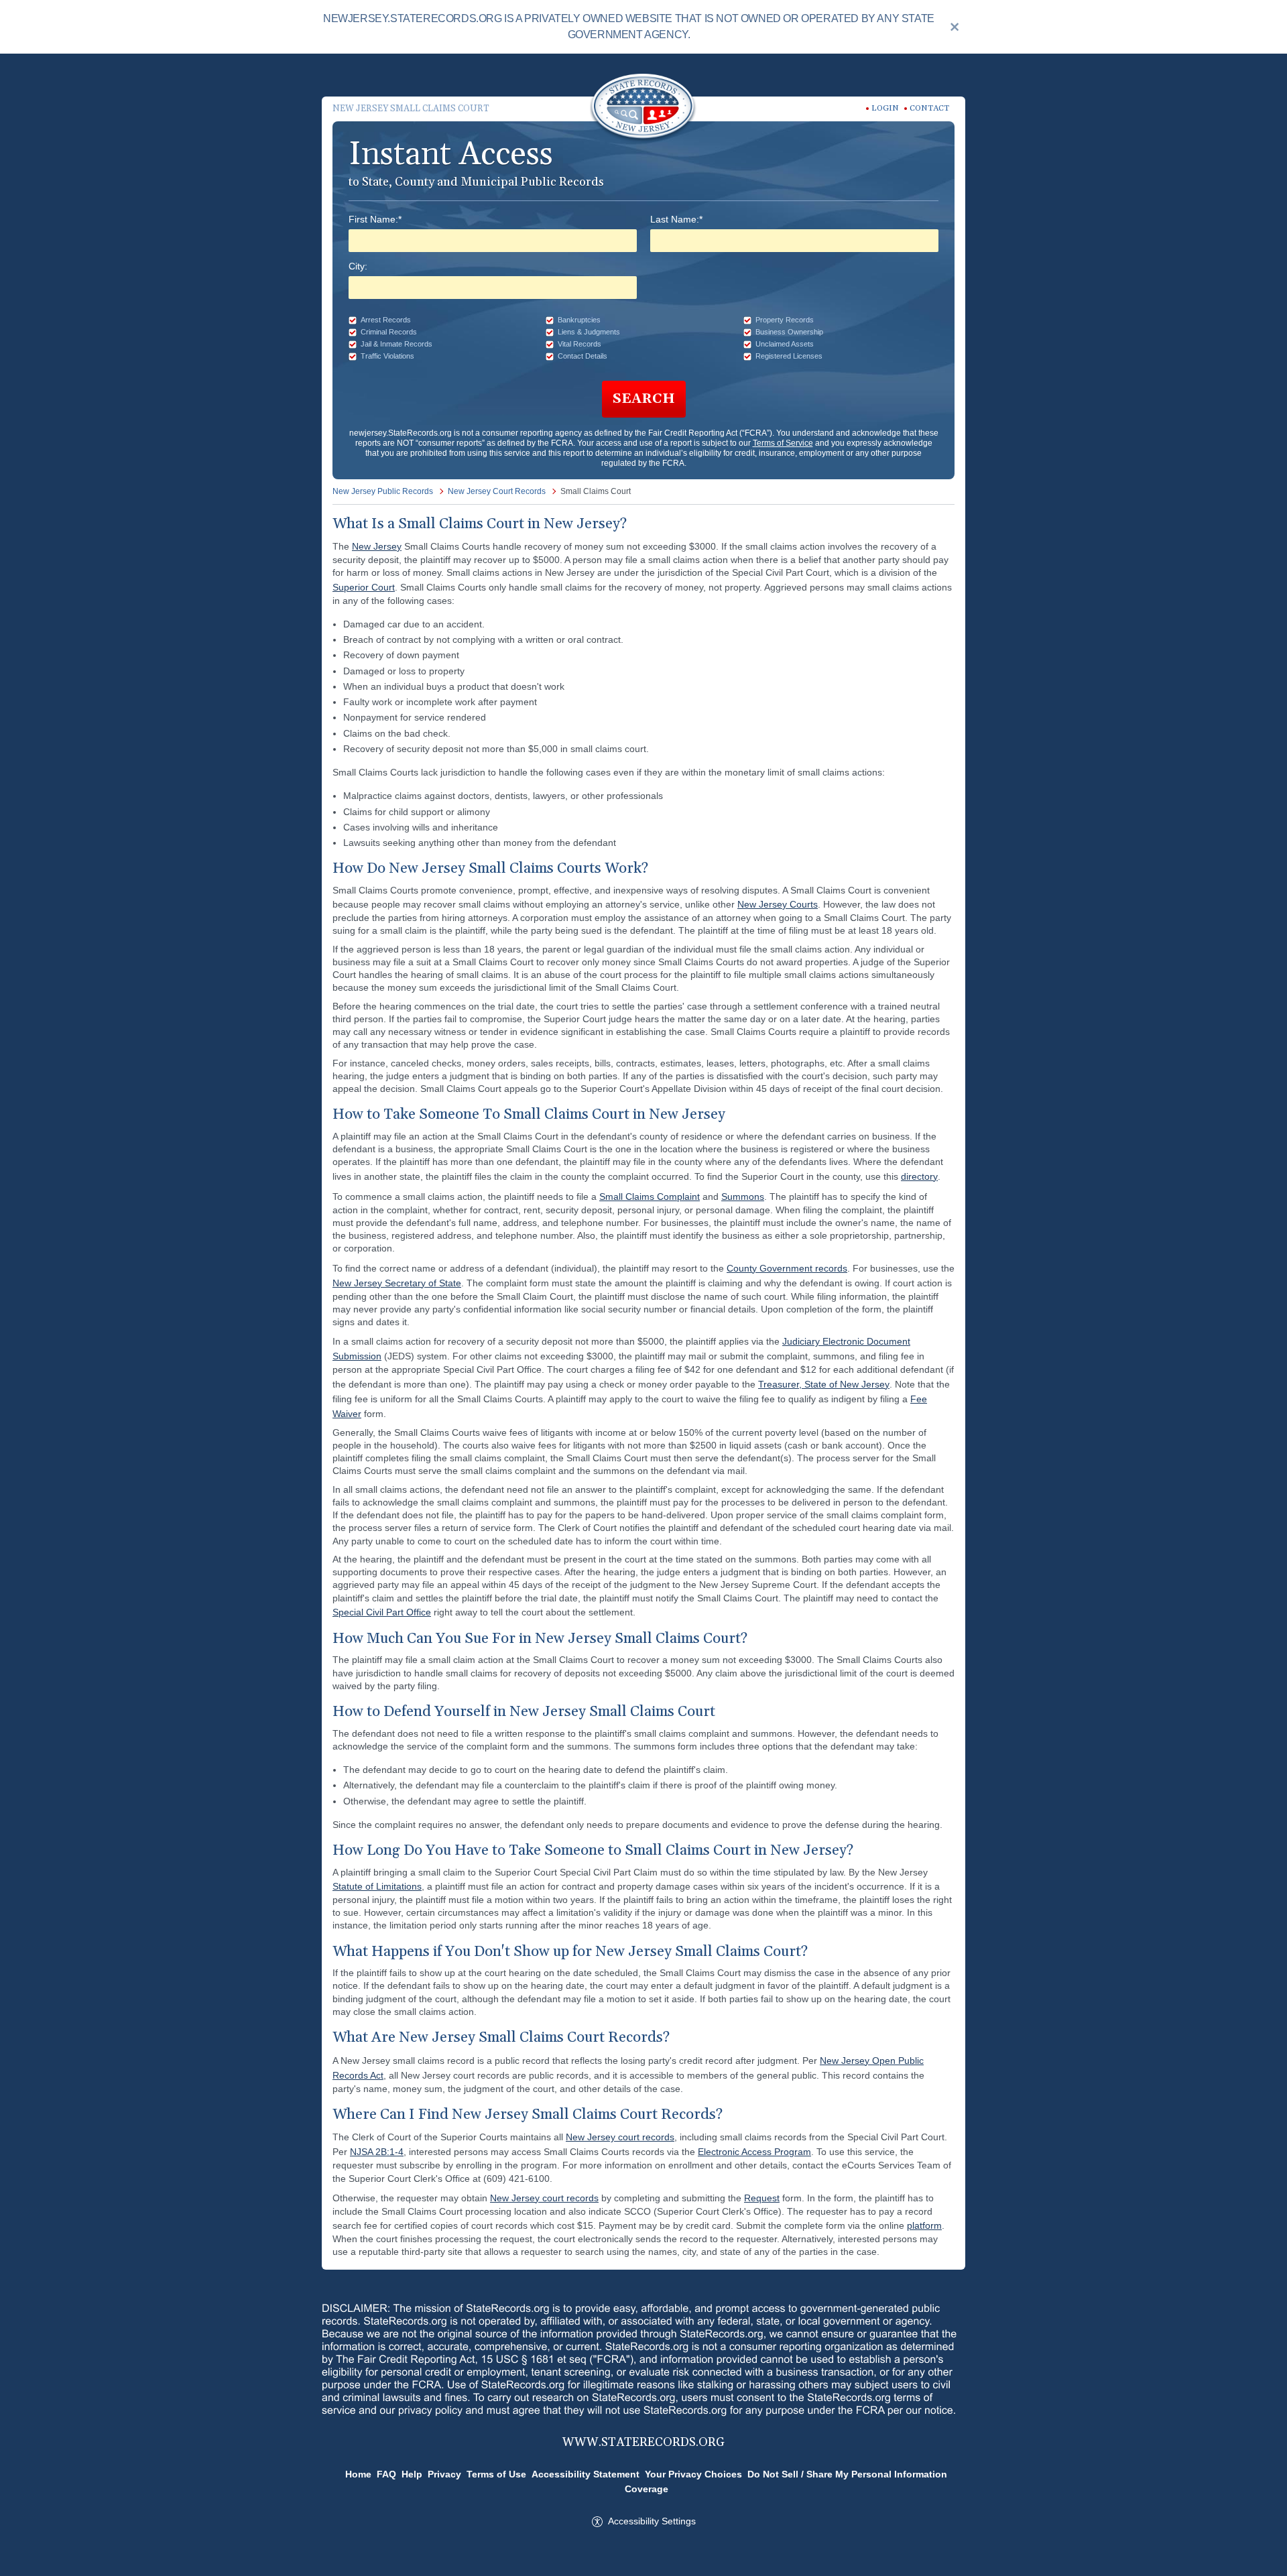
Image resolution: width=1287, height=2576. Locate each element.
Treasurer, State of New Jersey (824, 1384)
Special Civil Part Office (382, 1612)
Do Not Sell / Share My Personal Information (847, 2474)
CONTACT (929, 108)
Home (358, 2474)
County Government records (787, 1268)
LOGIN (885, 108)
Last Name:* (676, 219)
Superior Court (364, 587)
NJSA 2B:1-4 (377, 2152)
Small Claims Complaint (650, 1197)
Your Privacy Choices (693, 2474)
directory (919, 1176)
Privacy (444, 2474)
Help (412, 2474)
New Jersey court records (620, 2137)
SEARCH (644, 399)
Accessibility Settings (652, 2521)
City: (358, 266)
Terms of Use (496, 2474)
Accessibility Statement (586, 2474)
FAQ (386, 2474)
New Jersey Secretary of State (397, 1283)
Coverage (647, 2489)
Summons (743, 1197)
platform (924, 2225)
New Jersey (377, 546)
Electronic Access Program (754, 2152)
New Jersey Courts (778, 904)
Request (762, 2198)
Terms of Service (783, 443)
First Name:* (375, 219)
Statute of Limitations (377, 1886)
